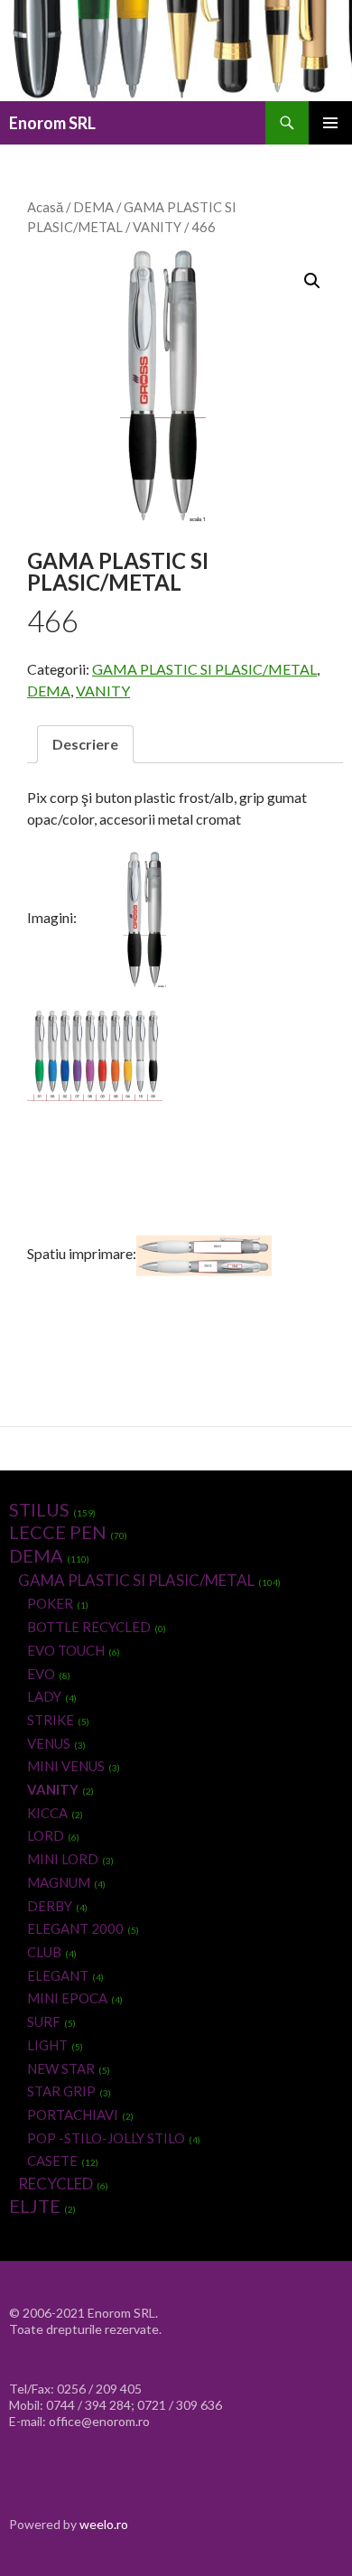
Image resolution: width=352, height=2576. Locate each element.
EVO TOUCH (66, 1650)
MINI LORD (63, 1859)
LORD (46, 1835)
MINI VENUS (66, 1766)
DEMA (93, 207)
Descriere (85, 744)
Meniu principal (330, 123)
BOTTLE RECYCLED (89, 1627)
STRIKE (51, 1720)
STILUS (39, 1509)
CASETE (52, 2161)
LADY (44, 1696)
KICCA (47, 1813)
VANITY (157, 227)
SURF (44, 2021)
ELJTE (35, 2206)
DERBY (50, 1906)
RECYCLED (56, 2184)
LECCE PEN (58, 1532)
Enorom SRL (52, 123)
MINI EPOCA (67, 1998)
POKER (50, 1603)
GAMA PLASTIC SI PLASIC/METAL (204, 669)
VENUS (49, 1743)
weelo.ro (104, 2524)
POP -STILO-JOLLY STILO (106, 2138)
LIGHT (47, 2045)
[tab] (85, 744)
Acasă (45, 207)
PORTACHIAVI (73, 2114)
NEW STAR (61, 2068)
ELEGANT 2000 (75, 1928)
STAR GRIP (61, 2091)
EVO (41, 1674)
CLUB (44, 1952)
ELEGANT (58, 1975)
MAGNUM (59, 1882)
